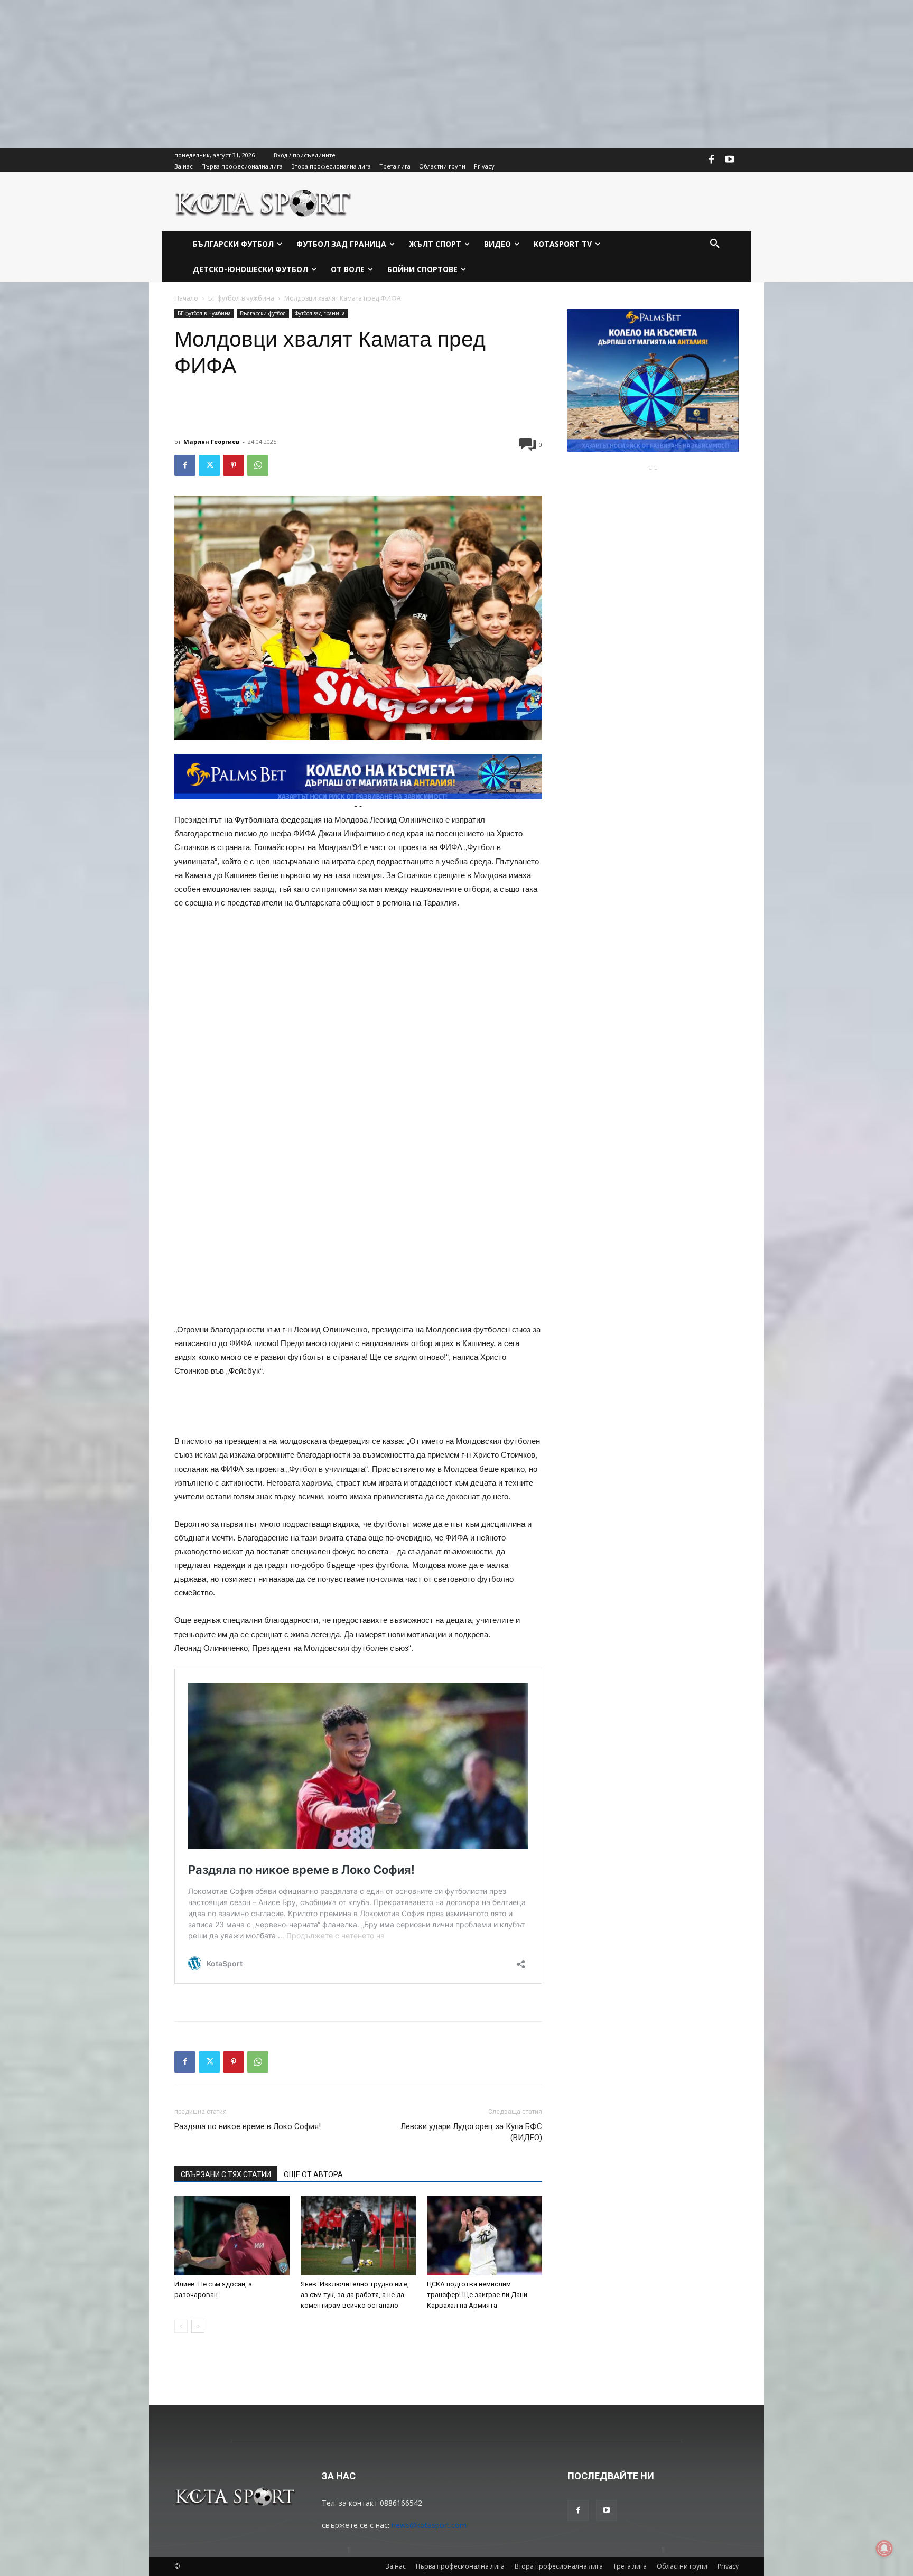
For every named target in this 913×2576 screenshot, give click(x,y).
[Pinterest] (234, 465)
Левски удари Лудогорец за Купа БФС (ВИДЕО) (471, 2132)
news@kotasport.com (429, 2525)
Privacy (728, 2566)
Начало (186, 298)
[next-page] (198, 2326)
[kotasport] (263, 202)
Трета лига (630, 2566)
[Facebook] (712, 160)
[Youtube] (730, 160)
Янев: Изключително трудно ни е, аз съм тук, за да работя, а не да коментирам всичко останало (355, 2295)
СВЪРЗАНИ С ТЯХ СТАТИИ (226, 2174)
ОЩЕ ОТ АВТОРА (313, 2174)
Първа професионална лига (460, 2566)
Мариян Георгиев (211, 441)
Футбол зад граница (320, 313)
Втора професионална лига (559, 2566)
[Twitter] (209, 465)
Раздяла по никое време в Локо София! (248, 2126)
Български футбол (263, 313)
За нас (395, 2566)
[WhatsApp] (258, 465)
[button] (715, 244)
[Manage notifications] (884, 2549)
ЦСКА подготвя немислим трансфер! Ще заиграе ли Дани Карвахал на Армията (477, 2295)
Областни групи (682, 2566)
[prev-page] (181, 2326)
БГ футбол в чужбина (241, 298)
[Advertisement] (317, 74)
